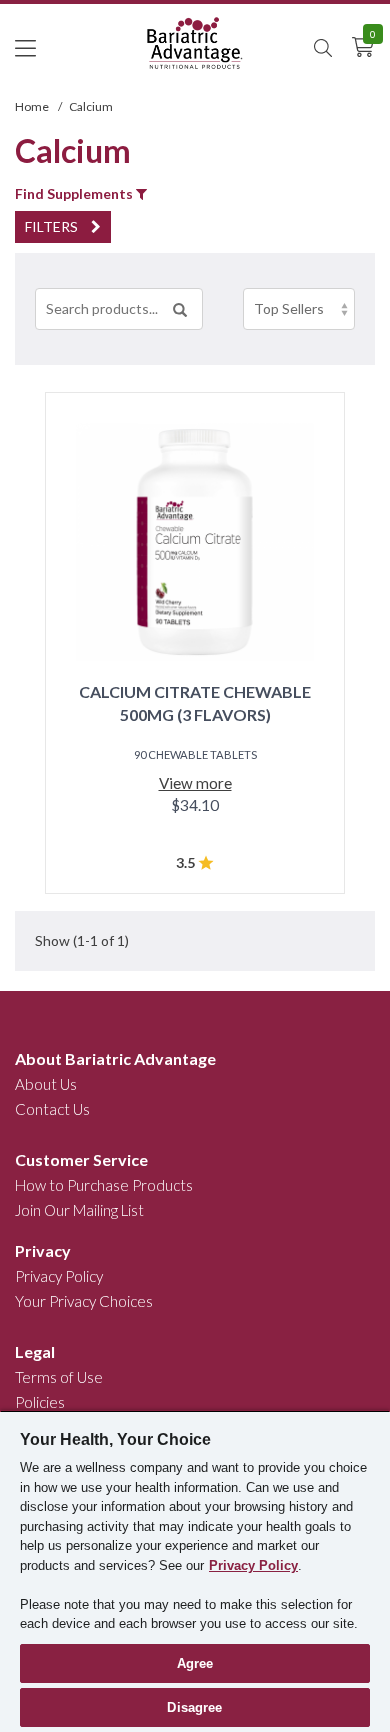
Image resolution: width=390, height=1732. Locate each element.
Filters (53, 226)
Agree (195, 1663)
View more (195, 783)
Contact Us (52, 1109)
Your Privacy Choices (84, 1301)
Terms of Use (59, 1377)
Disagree (194, 1707)
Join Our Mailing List (79, 1210)
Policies (40, 1402)
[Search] (180, 309)
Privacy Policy (59, 1276)
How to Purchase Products (104, 1185)
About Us (46, 1084)
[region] (195, 1571)
